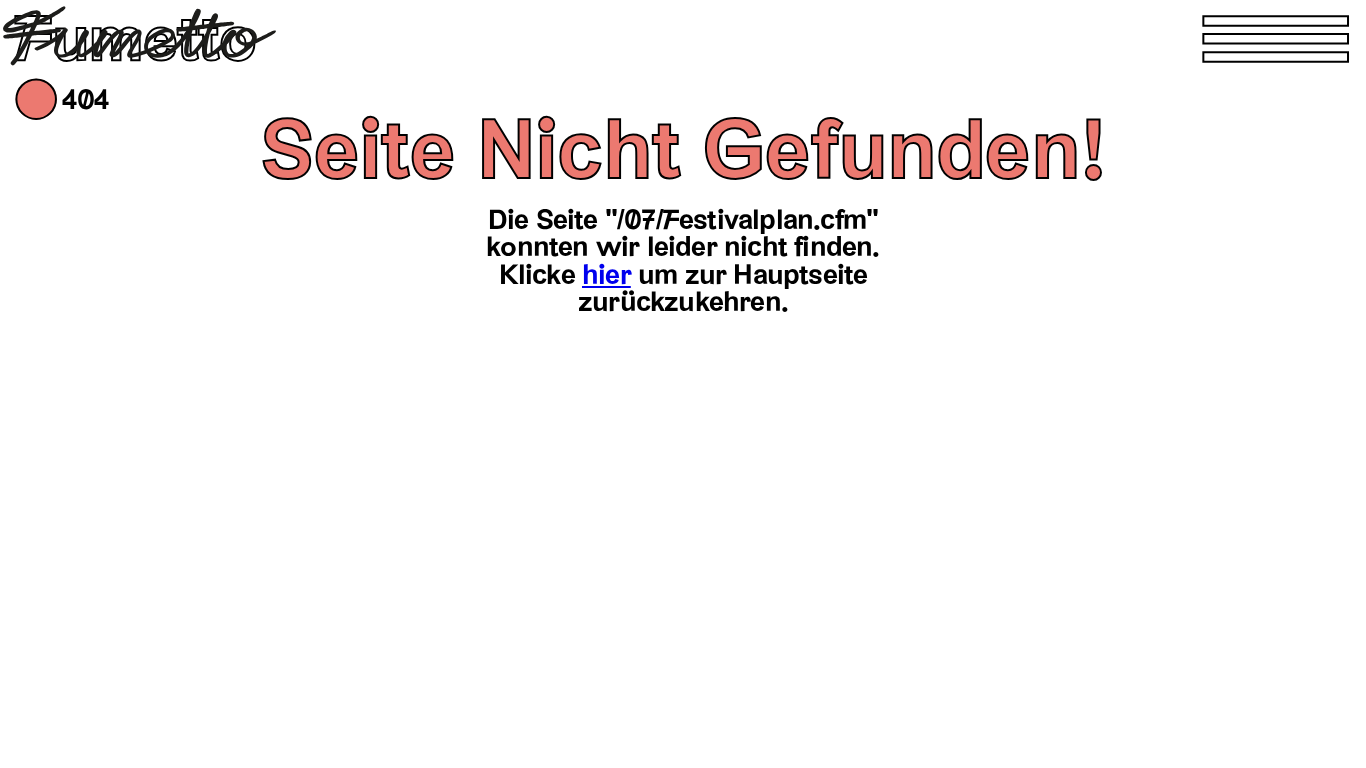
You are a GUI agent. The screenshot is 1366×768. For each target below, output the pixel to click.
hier (606, 274)
